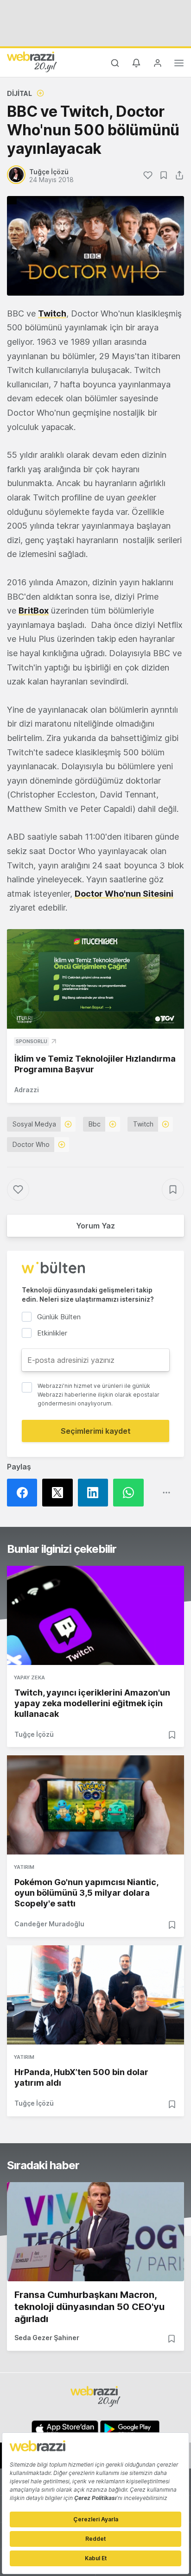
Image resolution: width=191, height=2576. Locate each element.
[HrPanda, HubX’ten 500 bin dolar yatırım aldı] (95, 1995)
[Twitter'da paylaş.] (60, 1493)
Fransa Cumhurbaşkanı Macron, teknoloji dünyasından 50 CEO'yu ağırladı (89, 2307)
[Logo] (32, 62)
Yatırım (24, 1867)
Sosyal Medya (34, 1124)
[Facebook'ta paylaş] (25, 1493)
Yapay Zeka (29, 1677)
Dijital (19, 93)
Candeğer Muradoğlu (49, 1924)
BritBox (34, 611)
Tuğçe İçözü (34, 1734)
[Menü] (179, 64)
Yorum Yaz (95, 1226)
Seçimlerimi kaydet (96, 1431)
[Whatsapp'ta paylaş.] (131, 1493)
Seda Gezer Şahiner (47, 2338)
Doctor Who (31, 1144)
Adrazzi (27, 1090)
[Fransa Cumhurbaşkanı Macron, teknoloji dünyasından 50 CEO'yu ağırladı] (95, 2232)
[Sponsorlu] (95, 979)
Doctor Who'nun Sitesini (124, 894)
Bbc (95, 1124)
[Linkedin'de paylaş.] (95, 1493)
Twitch (52, 313)
